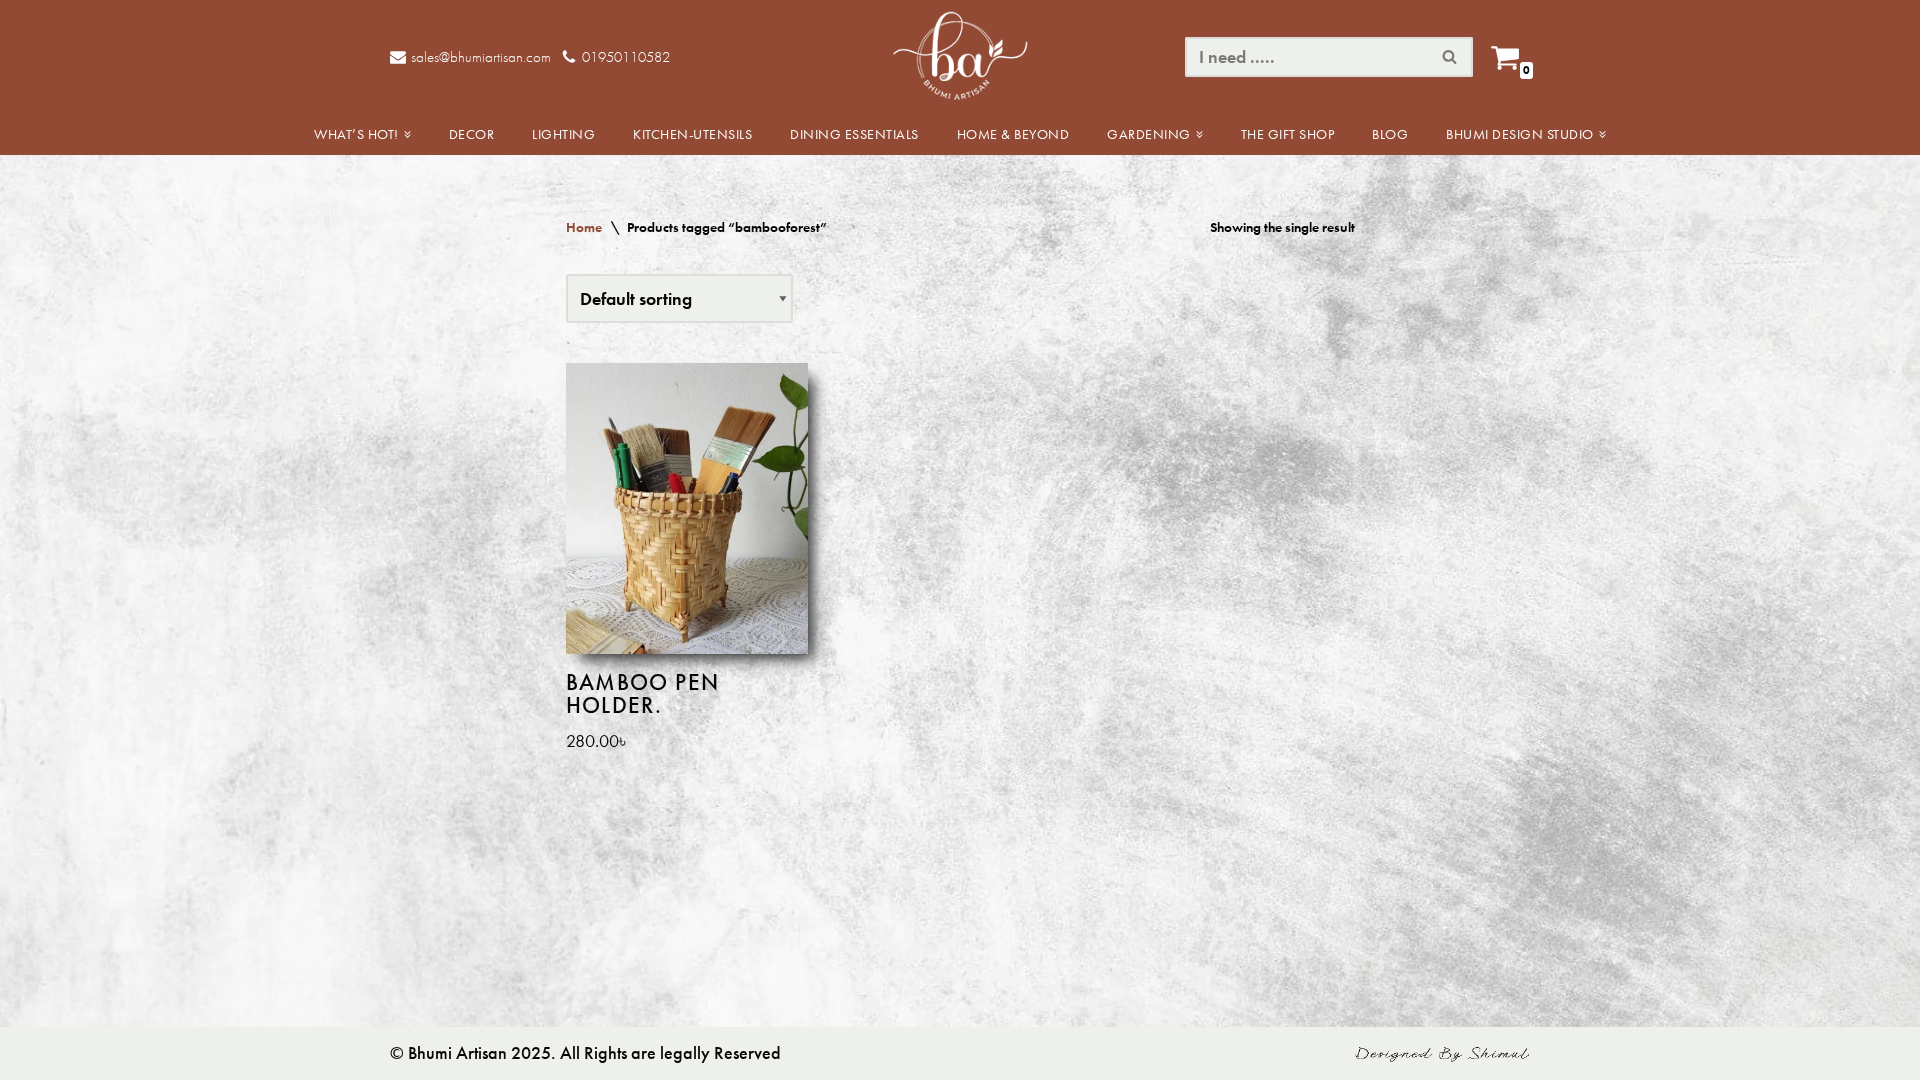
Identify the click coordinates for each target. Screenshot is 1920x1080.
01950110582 (626, 57)
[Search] (1450, 57)
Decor (472, 134)
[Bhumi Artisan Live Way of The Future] (960, 57)
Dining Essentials (854, 134)
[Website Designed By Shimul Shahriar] (1442, 1057)
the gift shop (1288, 134)
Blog (1390, 134)
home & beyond (1013, 134)
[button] (407, 134)
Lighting (563, 134)
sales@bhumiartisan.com (481, 57)
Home (584, 227)
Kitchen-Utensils (692, 134)
